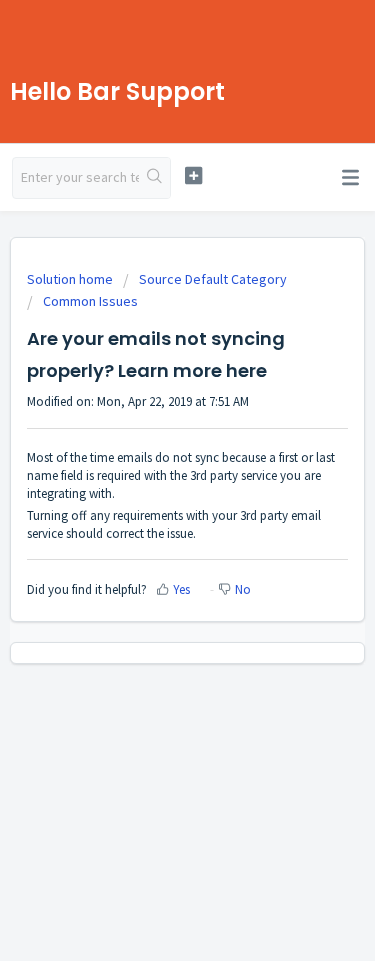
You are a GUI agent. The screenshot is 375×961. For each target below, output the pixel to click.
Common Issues (90, 301)
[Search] (154, 178)
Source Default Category (213, 279)
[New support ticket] (193, 175)
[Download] (151, 465)
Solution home (71, 279)
